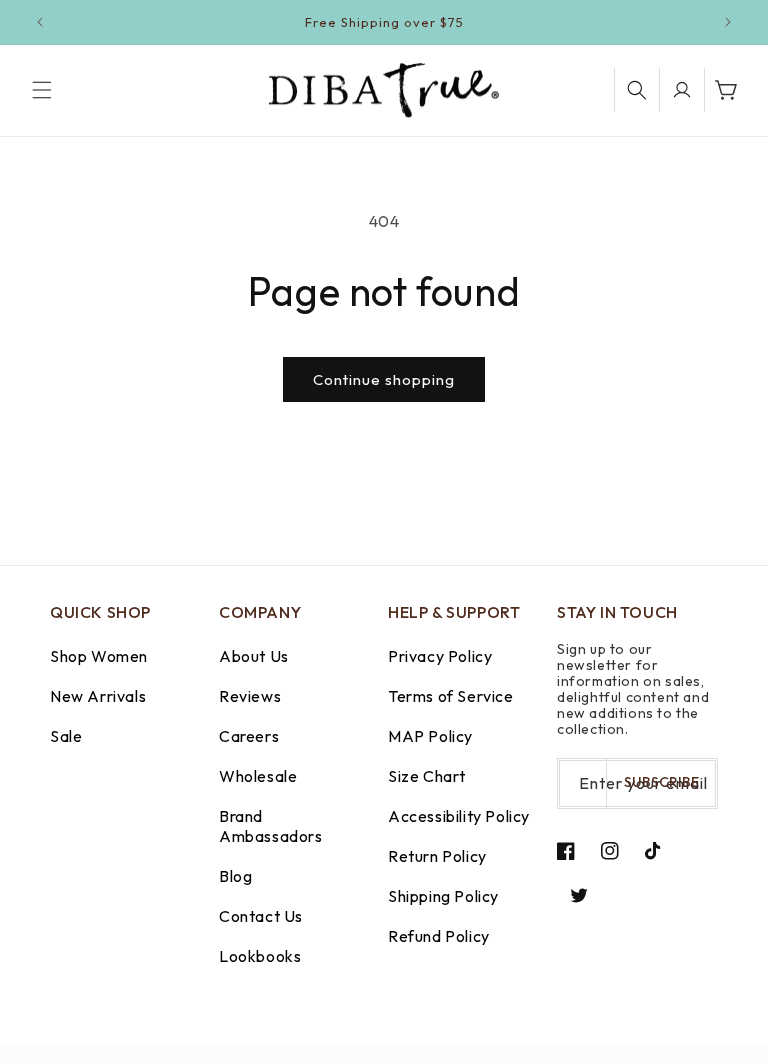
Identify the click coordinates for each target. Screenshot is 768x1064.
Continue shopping (384, 379)
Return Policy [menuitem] (437, 856)
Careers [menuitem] (249, 736)
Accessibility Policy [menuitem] (459, 816)
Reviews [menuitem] (250, 696)
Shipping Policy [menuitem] (443, 896)
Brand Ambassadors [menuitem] (271, 826)
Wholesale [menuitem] (258, 776)
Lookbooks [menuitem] (260, 956)
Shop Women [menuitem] (99, 656)
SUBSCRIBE (661, 782)
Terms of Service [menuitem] (451, 696)
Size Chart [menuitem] (427, 776)
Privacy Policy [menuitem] (440, 656)
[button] (42, 90)
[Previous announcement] (40, 22)
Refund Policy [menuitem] (439, 936)
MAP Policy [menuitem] (430, 736)
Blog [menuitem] (235, 876)
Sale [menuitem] (66, 736)
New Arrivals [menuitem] (98, 696)
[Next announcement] (728, 22)
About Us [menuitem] (254, 656)
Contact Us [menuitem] (261, 916)
